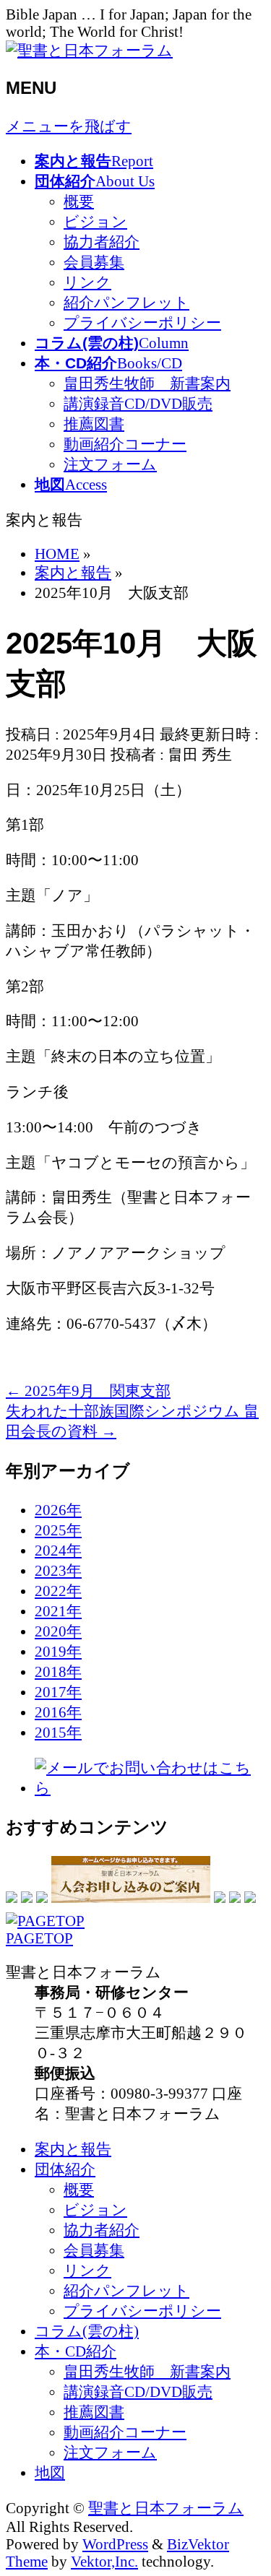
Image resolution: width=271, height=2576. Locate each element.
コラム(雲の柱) (87, 2331)
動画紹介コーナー (125, 444)
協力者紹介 (102, 242)
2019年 (58, 1651)
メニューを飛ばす (69, 126)
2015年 (58, 1732)
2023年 (58, 1570)
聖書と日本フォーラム (166, 2508)
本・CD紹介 (76, 2351)
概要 (79, 201)
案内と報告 (73, 2149)
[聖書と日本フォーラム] (89, 50)
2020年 (58, 1631)
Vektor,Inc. (104, 2561)
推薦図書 (94, 424)
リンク (87, 282)
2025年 (58, 1530)
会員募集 (94, 262)
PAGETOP (39, 1938)
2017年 (58, 1692)
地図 (50, 2472)
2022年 (58, 1591)
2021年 (58, 1611)
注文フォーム (110, 464)
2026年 (58, 1510)
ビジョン (95, 221)
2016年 (58, 1712)
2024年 (58, 1550)
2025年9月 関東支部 (88, 1391)
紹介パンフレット (126, 302)
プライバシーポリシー (142, 322)
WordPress (115, 2544)
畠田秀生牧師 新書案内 (147, 383)
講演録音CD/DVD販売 (138, 403)
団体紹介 (65, 2169)
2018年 (58, 1671)
